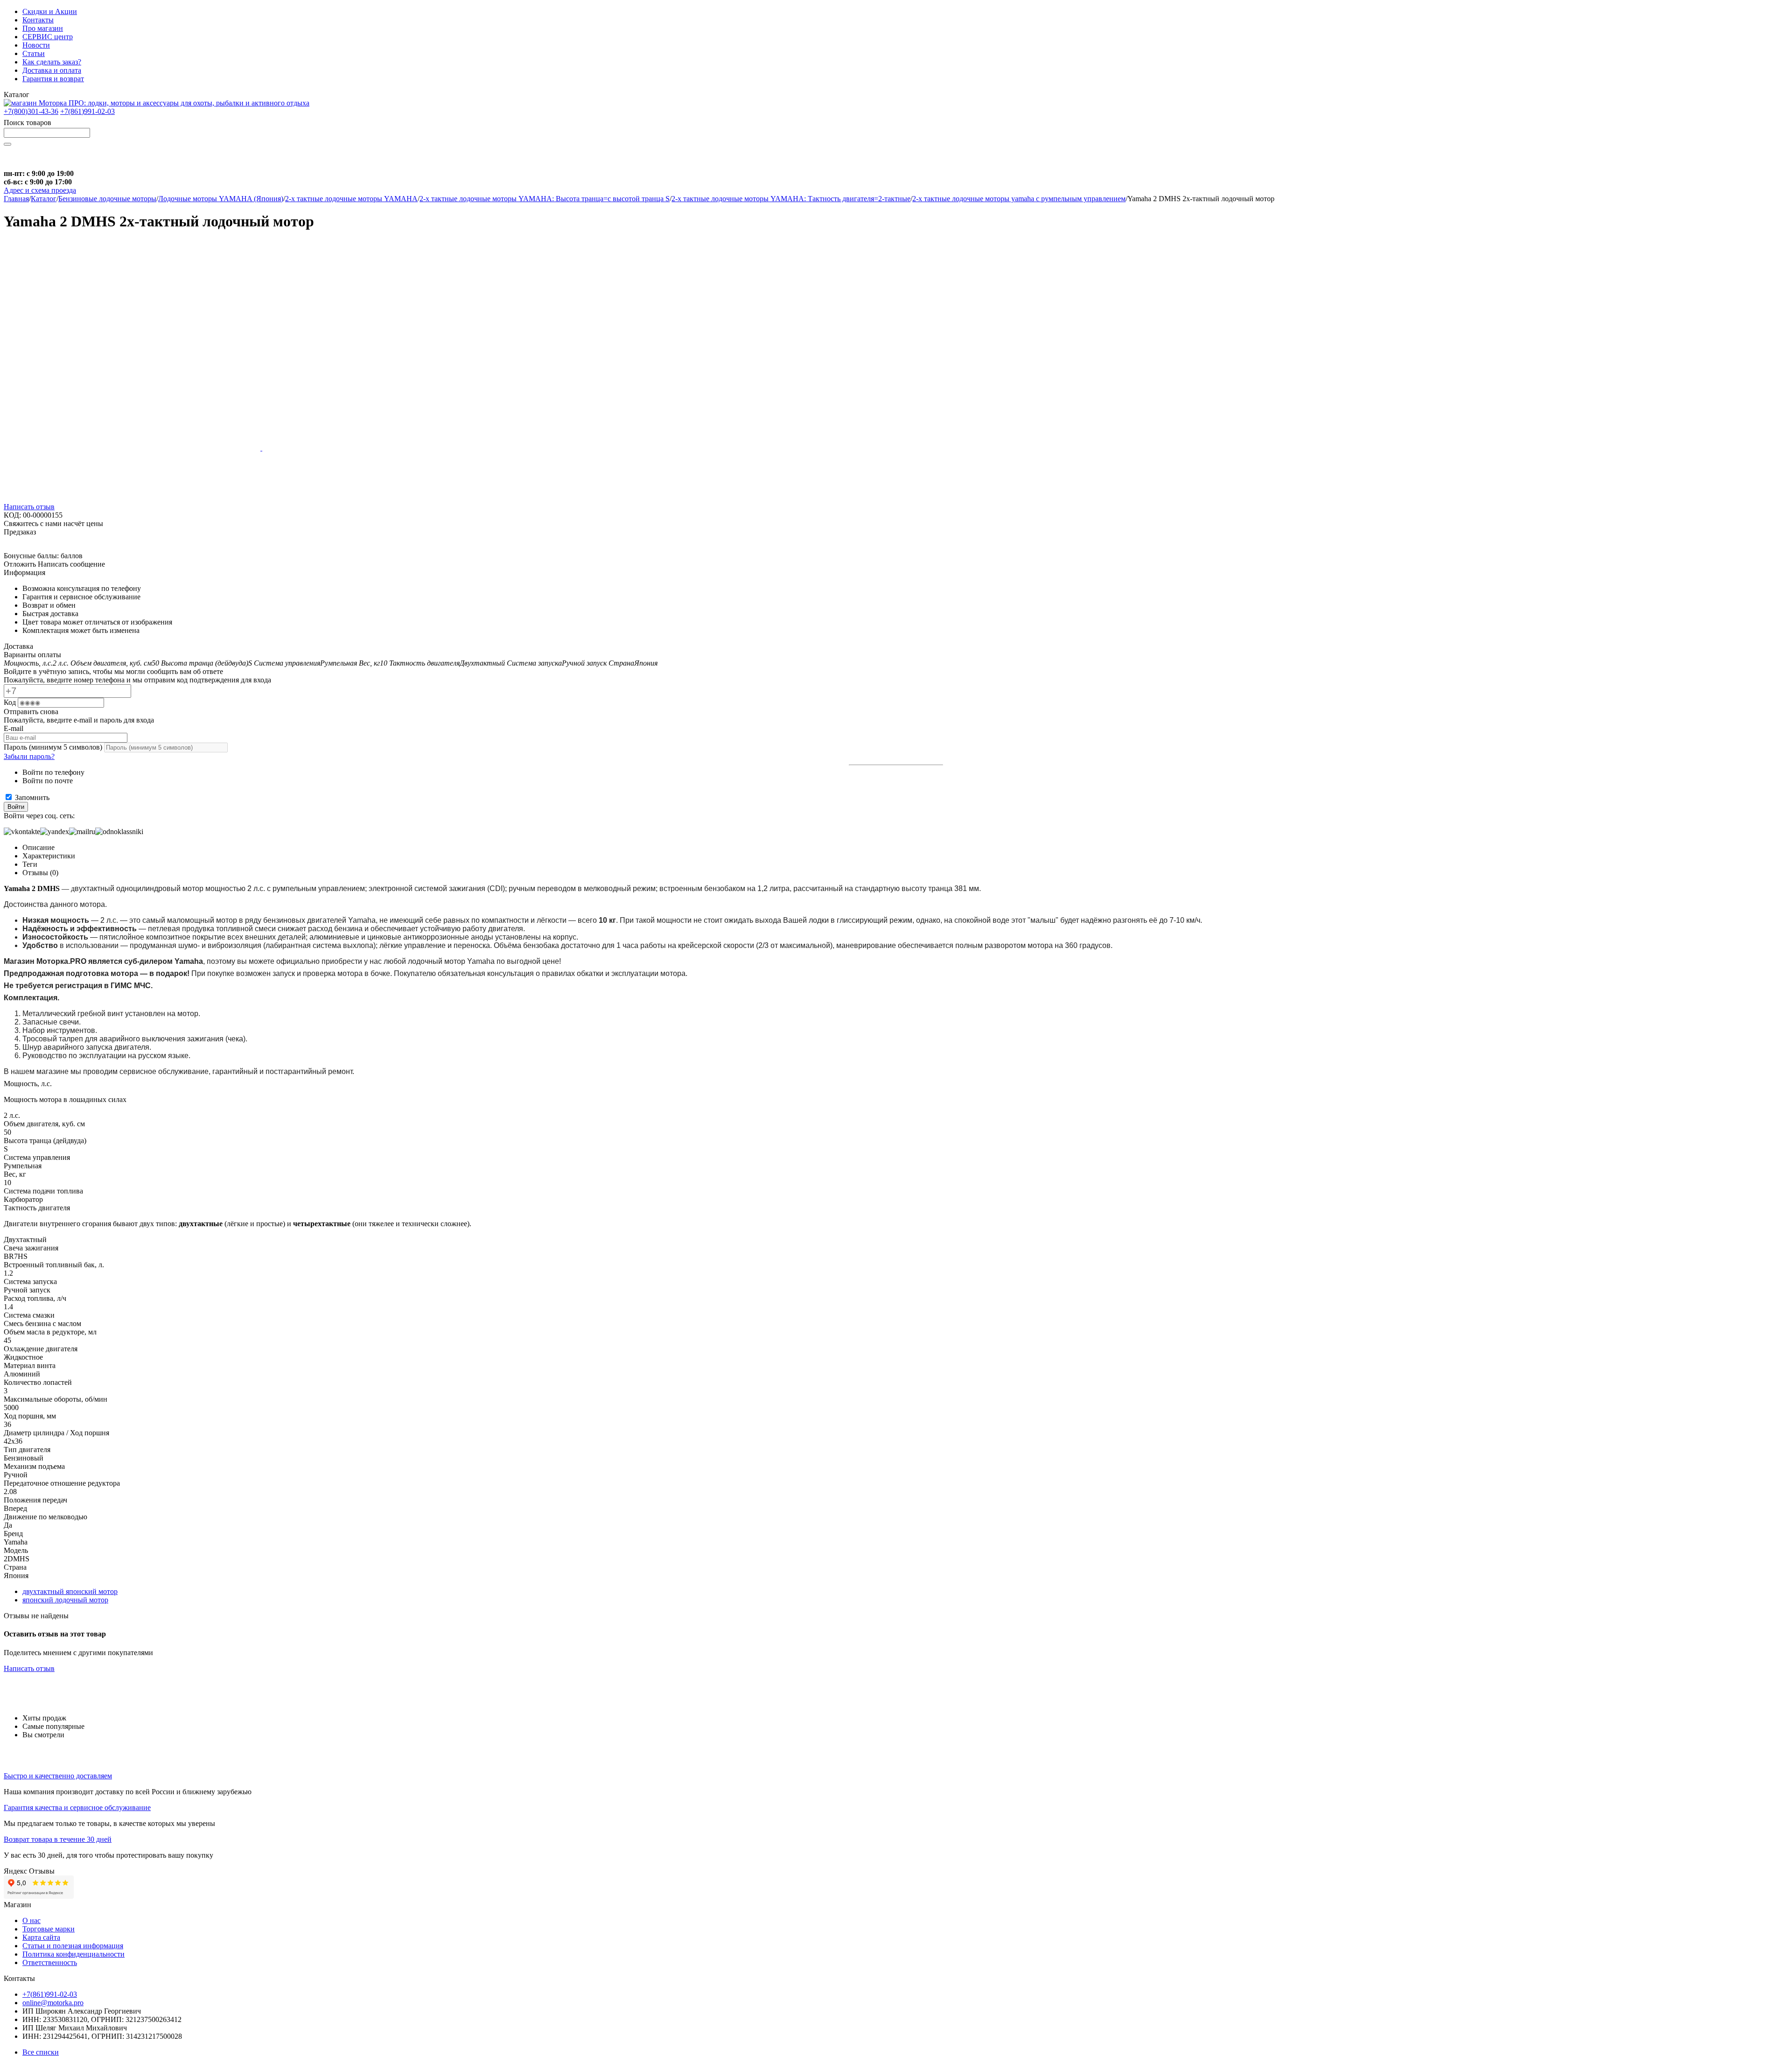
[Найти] (7, 144)
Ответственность (50, 1962)
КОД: (12, 515)
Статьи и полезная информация (73, 1946)
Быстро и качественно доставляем (58, 1776)
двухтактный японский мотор (70, 1591)
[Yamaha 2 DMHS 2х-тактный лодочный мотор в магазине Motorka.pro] (133, 448)
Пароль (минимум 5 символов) (54, 747)
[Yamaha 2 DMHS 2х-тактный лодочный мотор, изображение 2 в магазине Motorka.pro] (391, 448)
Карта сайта (41, 1937)
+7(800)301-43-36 (31, 111)
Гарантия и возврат (53, 79)
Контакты (38, 20)
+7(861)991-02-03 (87, 111)
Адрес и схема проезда (40, 190)
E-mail (14, 728)
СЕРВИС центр (48, 37)
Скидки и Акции (50, 11)
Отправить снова (31, 712)
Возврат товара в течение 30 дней (58, 1839)
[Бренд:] (22, 547)
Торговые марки (49, 1929)
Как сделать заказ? (52, 62)
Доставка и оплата (52, 70)
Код (11, 702)
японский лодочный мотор (65, 1600)
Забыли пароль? (29, 756)
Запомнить (31, 797)
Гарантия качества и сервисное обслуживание (77, 1808)
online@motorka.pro (53, 2003)
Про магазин (43, 28)
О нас (31, 1920)
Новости (36, 45)
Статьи (34, 53)
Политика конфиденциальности (73, 1954)
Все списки (41, 2052)
